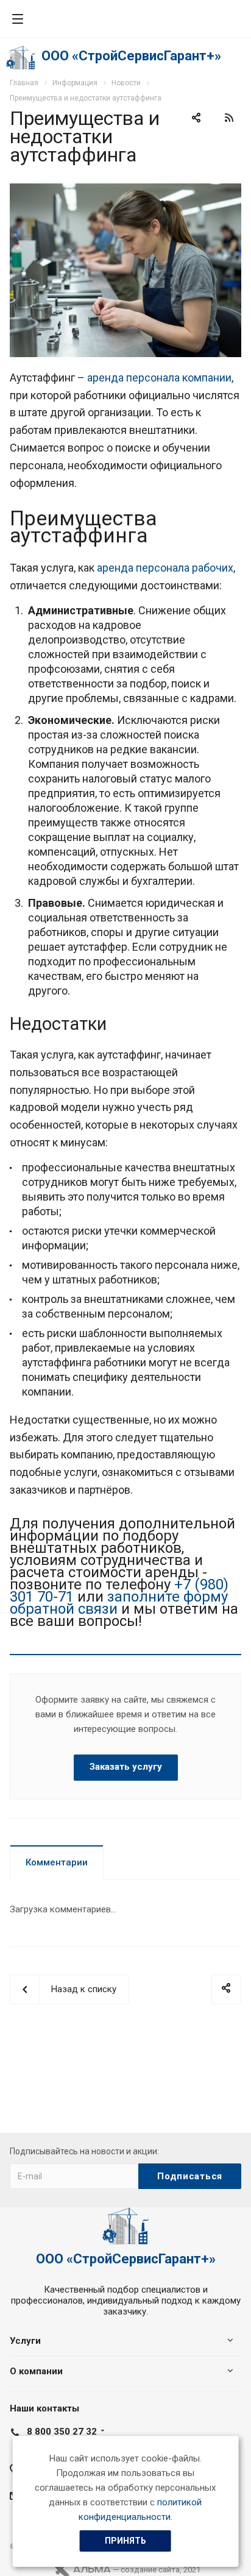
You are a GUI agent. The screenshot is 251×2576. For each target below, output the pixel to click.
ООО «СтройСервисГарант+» (131, 56)
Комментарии (57, 1862)
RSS (229, 118)
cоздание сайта (150, 2570)
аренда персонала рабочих (165, 568)
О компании (36, 2371)
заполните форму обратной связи (119, 1603)
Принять (125, 2541)
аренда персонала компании (159, 378)
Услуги (25, 2341)
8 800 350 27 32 (62, 2432)
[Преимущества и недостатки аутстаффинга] (125, 191)
